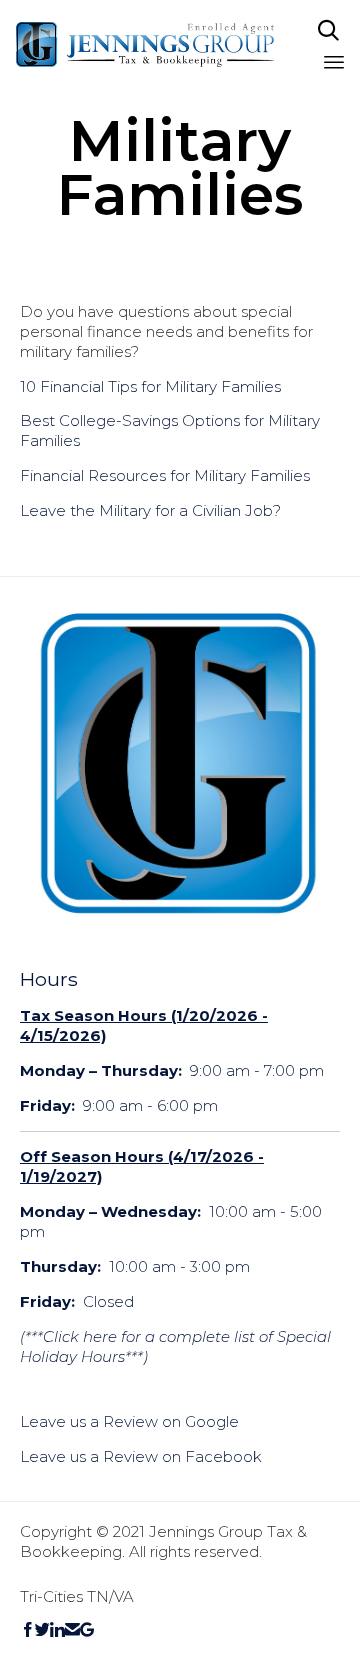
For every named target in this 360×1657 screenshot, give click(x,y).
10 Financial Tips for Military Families (150, 386)
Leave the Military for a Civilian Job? (150, 510)
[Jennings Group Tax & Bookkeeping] (145, 44)
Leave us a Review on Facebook (141, 1456)
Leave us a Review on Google (129, 1421)
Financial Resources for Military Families (165, 475)
